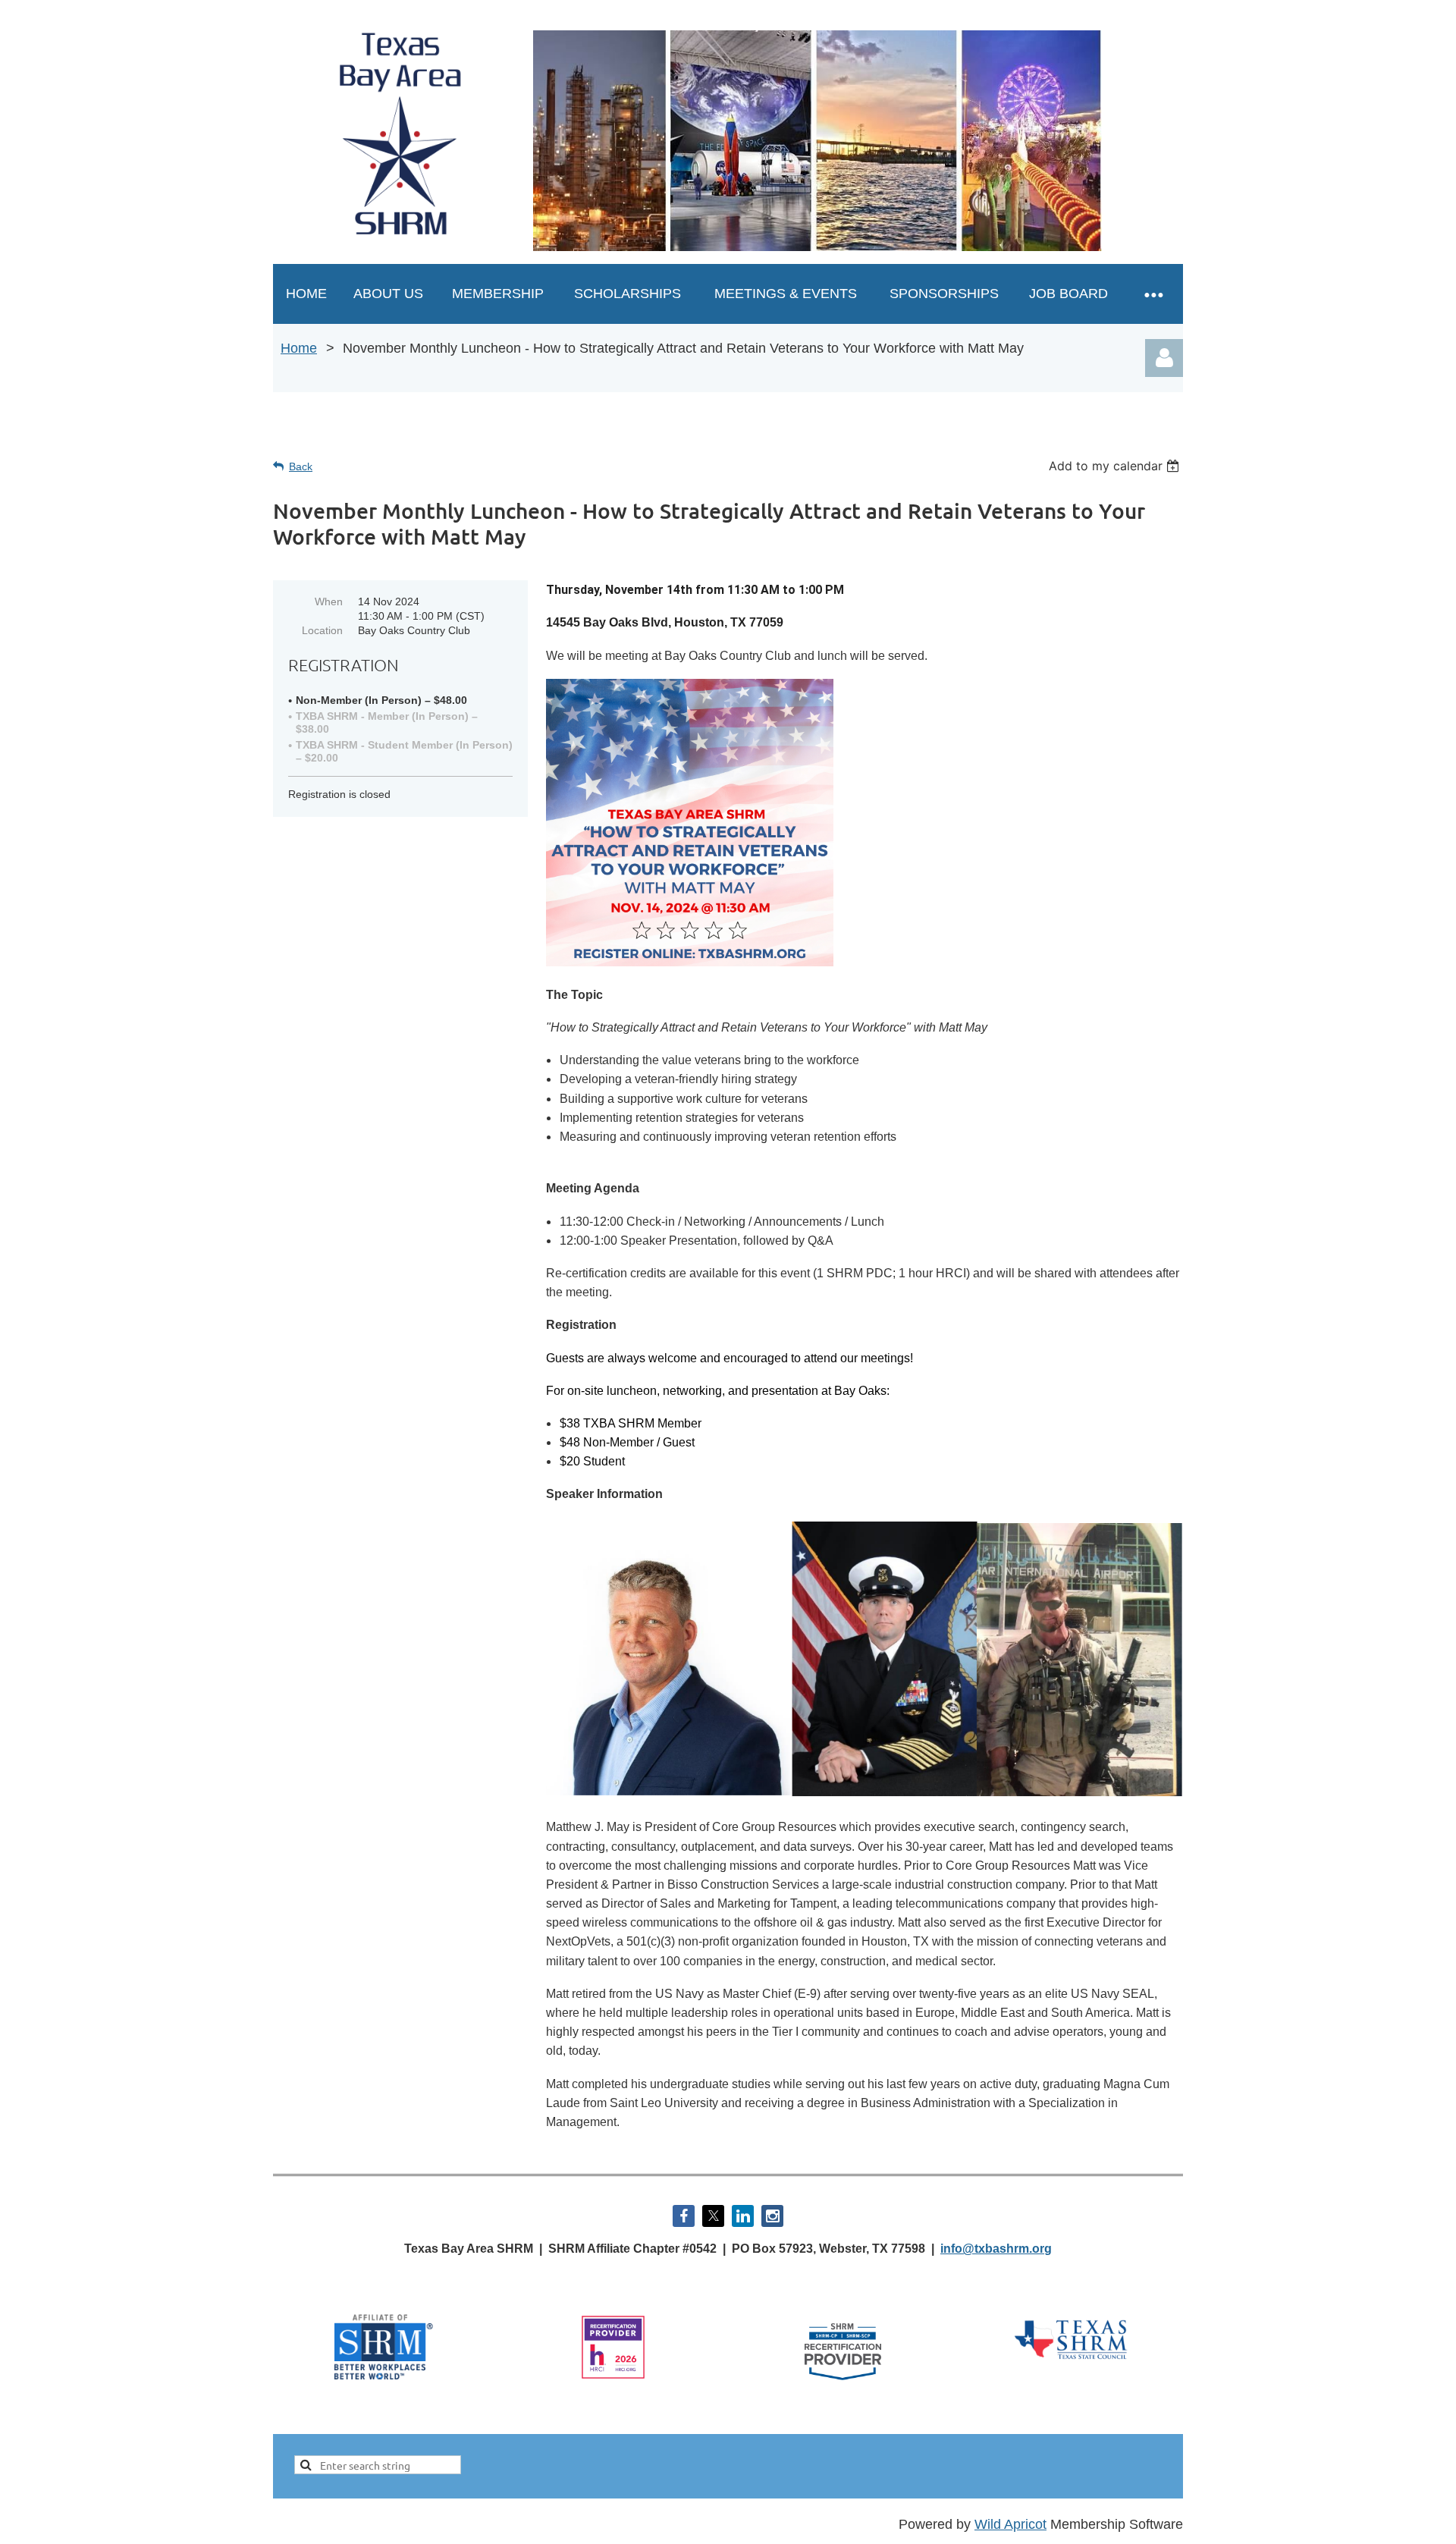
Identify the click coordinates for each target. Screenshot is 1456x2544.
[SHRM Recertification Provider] (843, 2385)
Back (301, 466)
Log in (1164, 358)
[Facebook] (684, 2216)
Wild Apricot (1010, 2524)
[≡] (1153, 294)
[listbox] (1116, 466)
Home (299, 348)
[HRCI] (613, 2376)
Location (322, 630)
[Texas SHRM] (1072, 2360)
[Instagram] (772, 2216)
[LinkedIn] (743, 2216)
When (329, 601)
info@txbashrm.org (996, 2249)
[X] (713, 2216)
